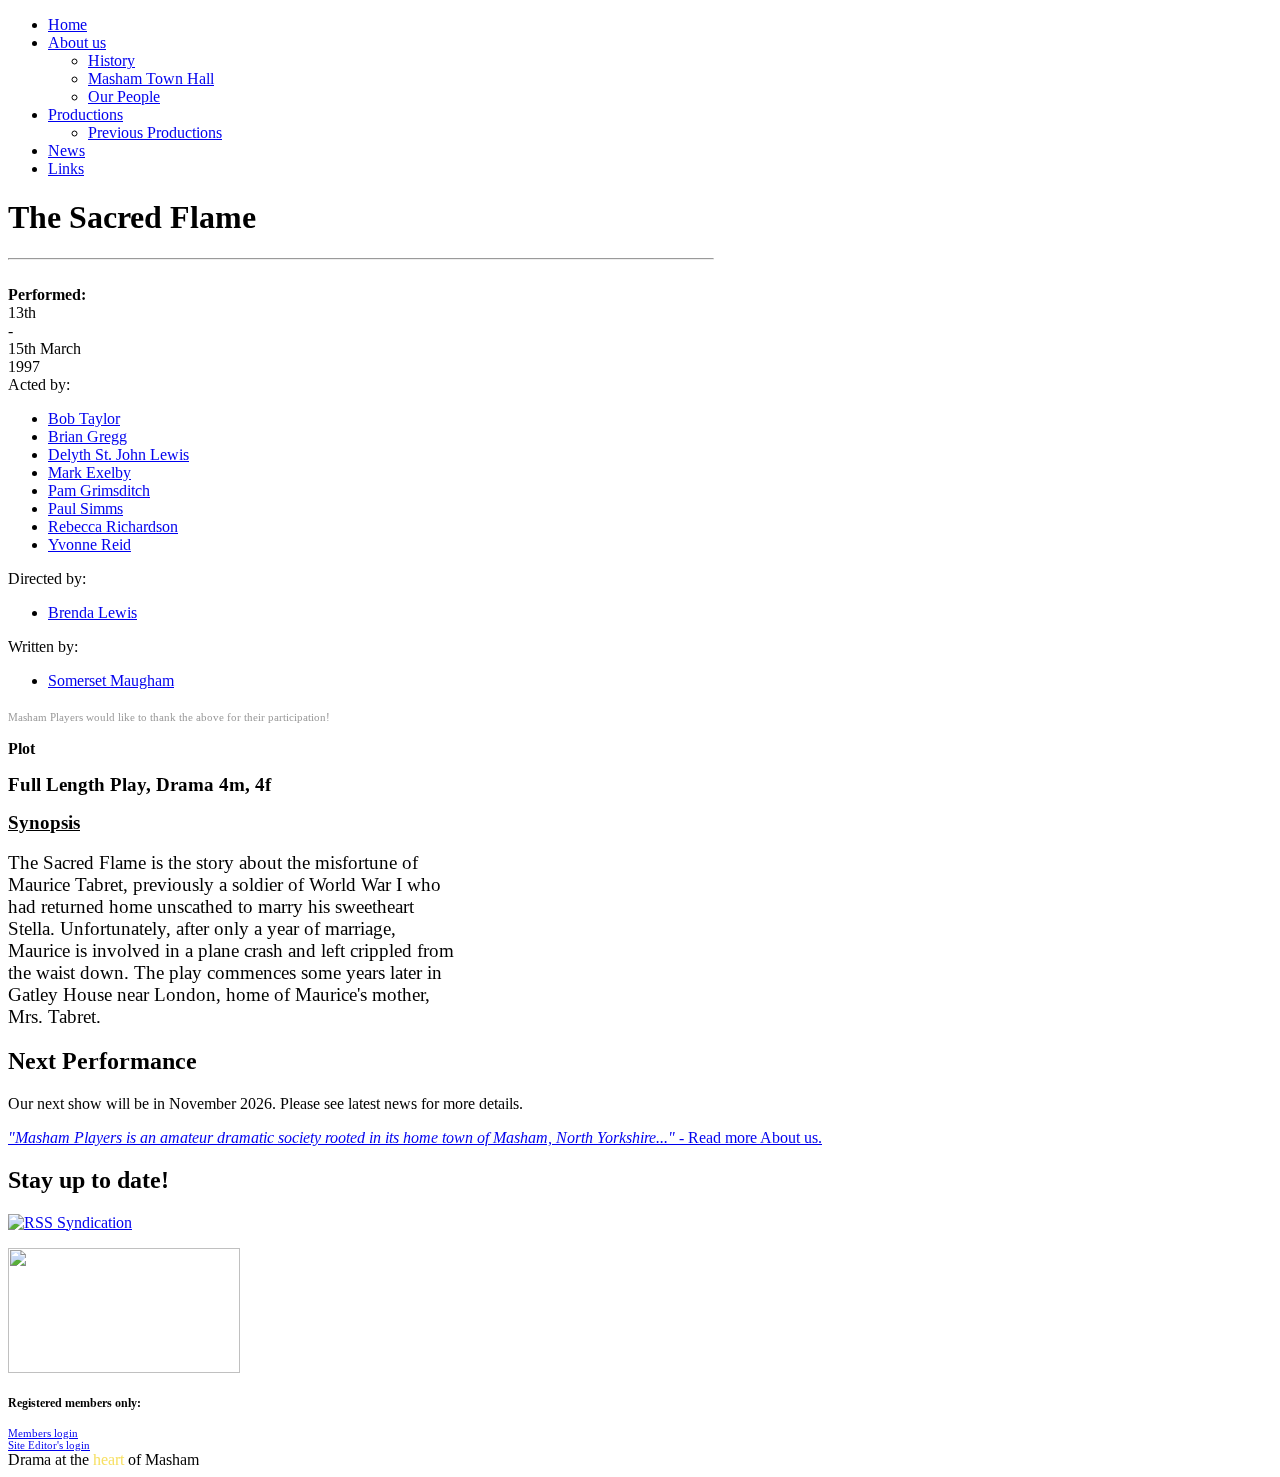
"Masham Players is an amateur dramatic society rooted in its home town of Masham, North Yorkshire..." (343, 1137)
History (111, 60)
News (66, 150)
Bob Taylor (84, 418)
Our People (124, 96)
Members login (43, 1433)
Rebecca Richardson (113, 526)
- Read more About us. (750, 1137)
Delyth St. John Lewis (118, 454)
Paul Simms (85, 508)
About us (77, 42)
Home (67, 24)
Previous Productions (155, 132)
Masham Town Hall (151, 78)
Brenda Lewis (92, 612)
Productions (85, 114)
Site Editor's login (49, 1445)
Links (66, 168)
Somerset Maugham (111, 680)
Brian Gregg (87, 436)
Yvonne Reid (89, 544)
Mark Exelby (89, 472)
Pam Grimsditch (99, 490)
